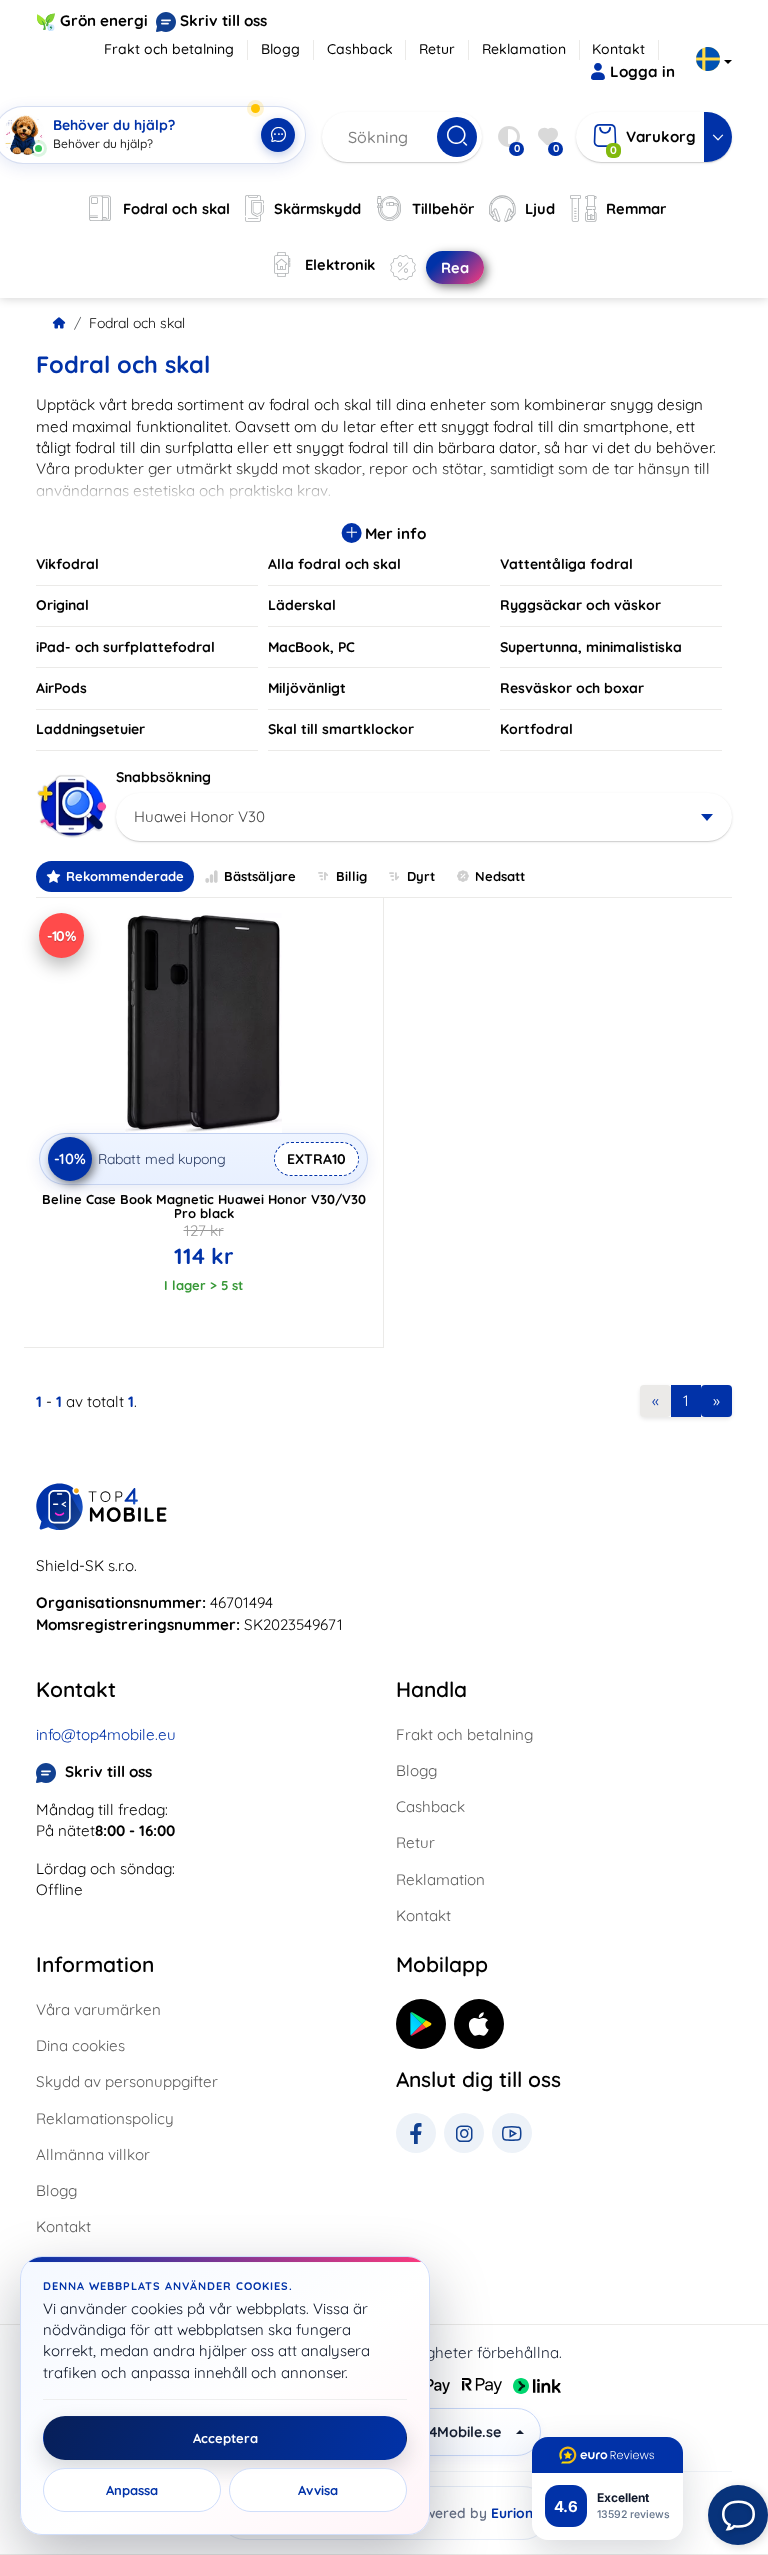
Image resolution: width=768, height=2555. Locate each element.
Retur (437, 49)
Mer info (393, 533)
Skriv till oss (223, 20)
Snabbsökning (163, 777)
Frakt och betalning (169, 49)
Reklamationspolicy (105, 2118)
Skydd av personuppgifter (127, 2081)
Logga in (642, 71)
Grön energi (104, 20)
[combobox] (424, 817)
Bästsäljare (260, 876)
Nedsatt (500, 876)
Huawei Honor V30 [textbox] (199, 816)
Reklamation (524, 49)
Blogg (280, 49)
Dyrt (421, 876)
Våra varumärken (98, 2009)
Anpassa (132, 2490)
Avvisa (318, 2490)
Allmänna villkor (93, 2154)
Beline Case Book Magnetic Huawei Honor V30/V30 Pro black (204, 1206)
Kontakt (618, 49)
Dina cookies (80, 2045)
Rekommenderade (125, 876)
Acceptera (225, 2438)
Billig (351, 876)
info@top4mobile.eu (106, 1734)
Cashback (360, 49)
